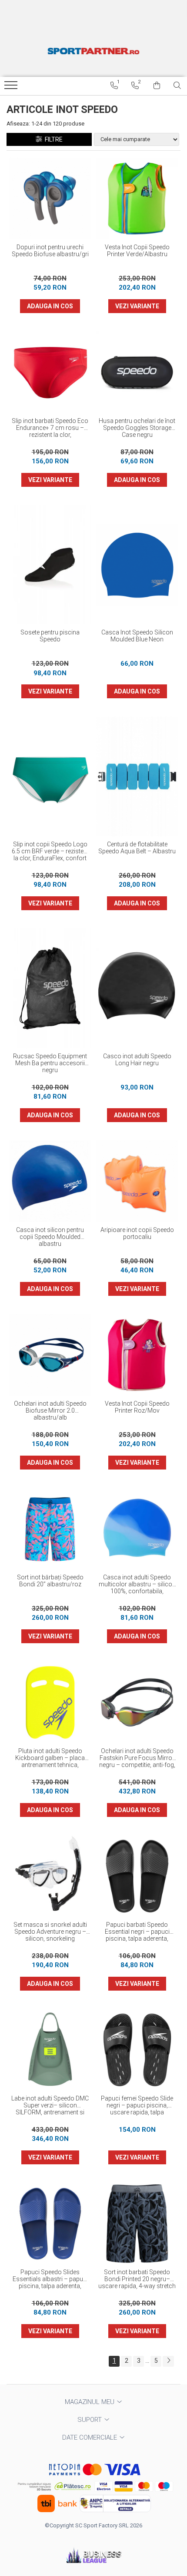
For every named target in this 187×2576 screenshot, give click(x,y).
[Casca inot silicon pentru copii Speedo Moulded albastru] (50, 1181)
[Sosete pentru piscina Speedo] (50, 565)
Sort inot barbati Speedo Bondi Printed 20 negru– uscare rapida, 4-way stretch (137, 2279)
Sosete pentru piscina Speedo (50, 636)
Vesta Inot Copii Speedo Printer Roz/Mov (137, 1407)
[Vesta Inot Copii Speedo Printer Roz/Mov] (137, 1355)
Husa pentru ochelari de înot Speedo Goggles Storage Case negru (137, 428)
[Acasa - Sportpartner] (93, 51)
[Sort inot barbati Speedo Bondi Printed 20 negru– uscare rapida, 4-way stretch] (137, 2223)
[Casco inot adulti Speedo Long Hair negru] (137, 988)
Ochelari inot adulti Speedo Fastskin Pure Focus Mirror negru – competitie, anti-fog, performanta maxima (137, 1758)
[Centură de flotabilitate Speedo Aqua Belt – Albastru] (137, 776)
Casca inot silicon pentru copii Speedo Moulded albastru (50, 1237)
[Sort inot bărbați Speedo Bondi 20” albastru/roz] (50, 1529)
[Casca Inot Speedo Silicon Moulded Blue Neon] (137, 565)
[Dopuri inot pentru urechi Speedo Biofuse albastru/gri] (50, 198)
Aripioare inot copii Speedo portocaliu (137, 1233)
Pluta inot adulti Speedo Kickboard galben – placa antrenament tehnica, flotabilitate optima (50, 1758)
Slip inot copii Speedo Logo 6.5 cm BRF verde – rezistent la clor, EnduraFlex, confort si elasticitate (50, 852)
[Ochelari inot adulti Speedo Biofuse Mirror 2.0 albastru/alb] (50, 1355)
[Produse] (12, 88)
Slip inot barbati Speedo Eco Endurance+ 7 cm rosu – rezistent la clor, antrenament (50, 428)
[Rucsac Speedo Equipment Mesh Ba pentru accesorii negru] (50, 988)
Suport (90, 2420)
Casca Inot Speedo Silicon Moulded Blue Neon (137, 636)
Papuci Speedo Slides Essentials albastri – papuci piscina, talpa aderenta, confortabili (50, 2279)
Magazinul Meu (90, 2402)
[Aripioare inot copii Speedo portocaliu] (137, 1181)
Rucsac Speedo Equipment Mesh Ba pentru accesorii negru (50, 1063)
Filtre (52, 139)
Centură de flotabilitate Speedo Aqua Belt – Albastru (137, 848)
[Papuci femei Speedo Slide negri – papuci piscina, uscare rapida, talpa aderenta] (137, 2050)
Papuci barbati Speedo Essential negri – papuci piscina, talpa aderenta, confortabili (137, 1932)
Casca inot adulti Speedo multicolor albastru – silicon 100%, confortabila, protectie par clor (137, 1585)
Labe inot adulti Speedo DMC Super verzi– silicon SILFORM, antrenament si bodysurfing (50, 2106)
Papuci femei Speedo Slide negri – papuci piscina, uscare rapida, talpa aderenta (137, 2106)
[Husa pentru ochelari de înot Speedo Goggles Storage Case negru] (137, 372)
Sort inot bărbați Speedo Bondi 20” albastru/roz (50, 1581)
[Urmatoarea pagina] (168, 2361)
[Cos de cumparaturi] (157, 86)
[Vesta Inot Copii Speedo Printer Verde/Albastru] (137, 198)
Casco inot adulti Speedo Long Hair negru (137, 1060)
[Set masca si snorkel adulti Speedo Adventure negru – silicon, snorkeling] (50, 1876)
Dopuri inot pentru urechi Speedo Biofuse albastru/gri (50, 251)
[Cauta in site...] (177, 86)
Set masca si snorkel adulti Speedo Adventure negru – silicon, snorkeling (50, 1932)
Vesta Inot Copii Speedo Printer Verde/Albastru (137, 251)
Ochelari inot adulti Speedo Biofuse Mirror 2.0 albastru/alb (50, 1410)
